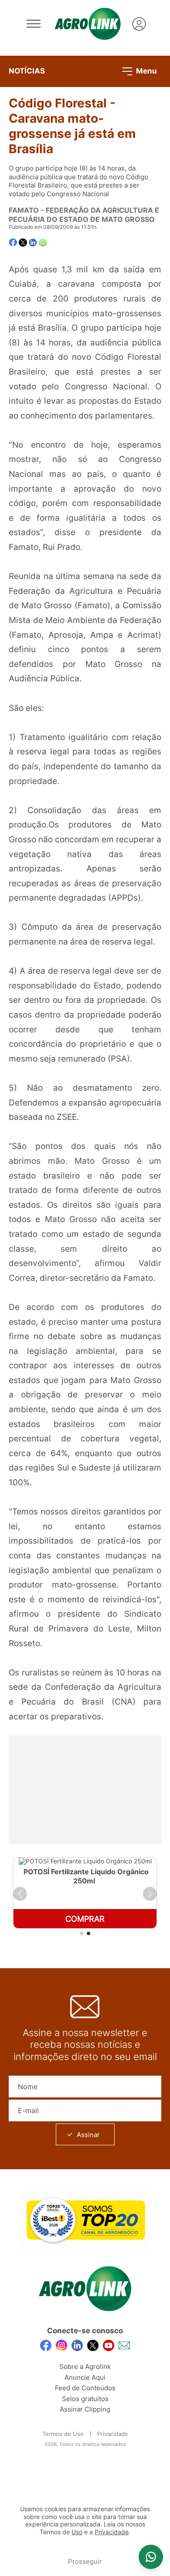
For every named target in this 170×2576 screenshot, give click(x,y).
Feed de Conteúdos (85, 2388)
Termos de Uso (63, 2434)
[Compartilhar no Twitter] (23, 243)
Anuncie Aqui (85, 2377)
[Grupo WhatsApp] (151, 2557)
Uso (77, 2532)
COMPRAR (85, 1919)
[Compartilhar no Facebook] (13, 243)
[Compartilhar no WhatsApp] (43, 243)
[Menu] (34, 24)
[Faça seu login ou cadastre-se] (139, 24)
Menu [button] (146, 70)
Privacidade (113, 2434)
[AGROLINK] (88, 24)
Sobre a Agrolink (85, 2367)
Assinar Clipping (85, 2409)
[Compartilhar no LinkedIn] (33, 243)
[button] (20, 1894)
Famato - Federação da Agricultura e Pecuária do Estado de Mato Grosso (84, 215)
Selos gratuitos (85, 2399)
